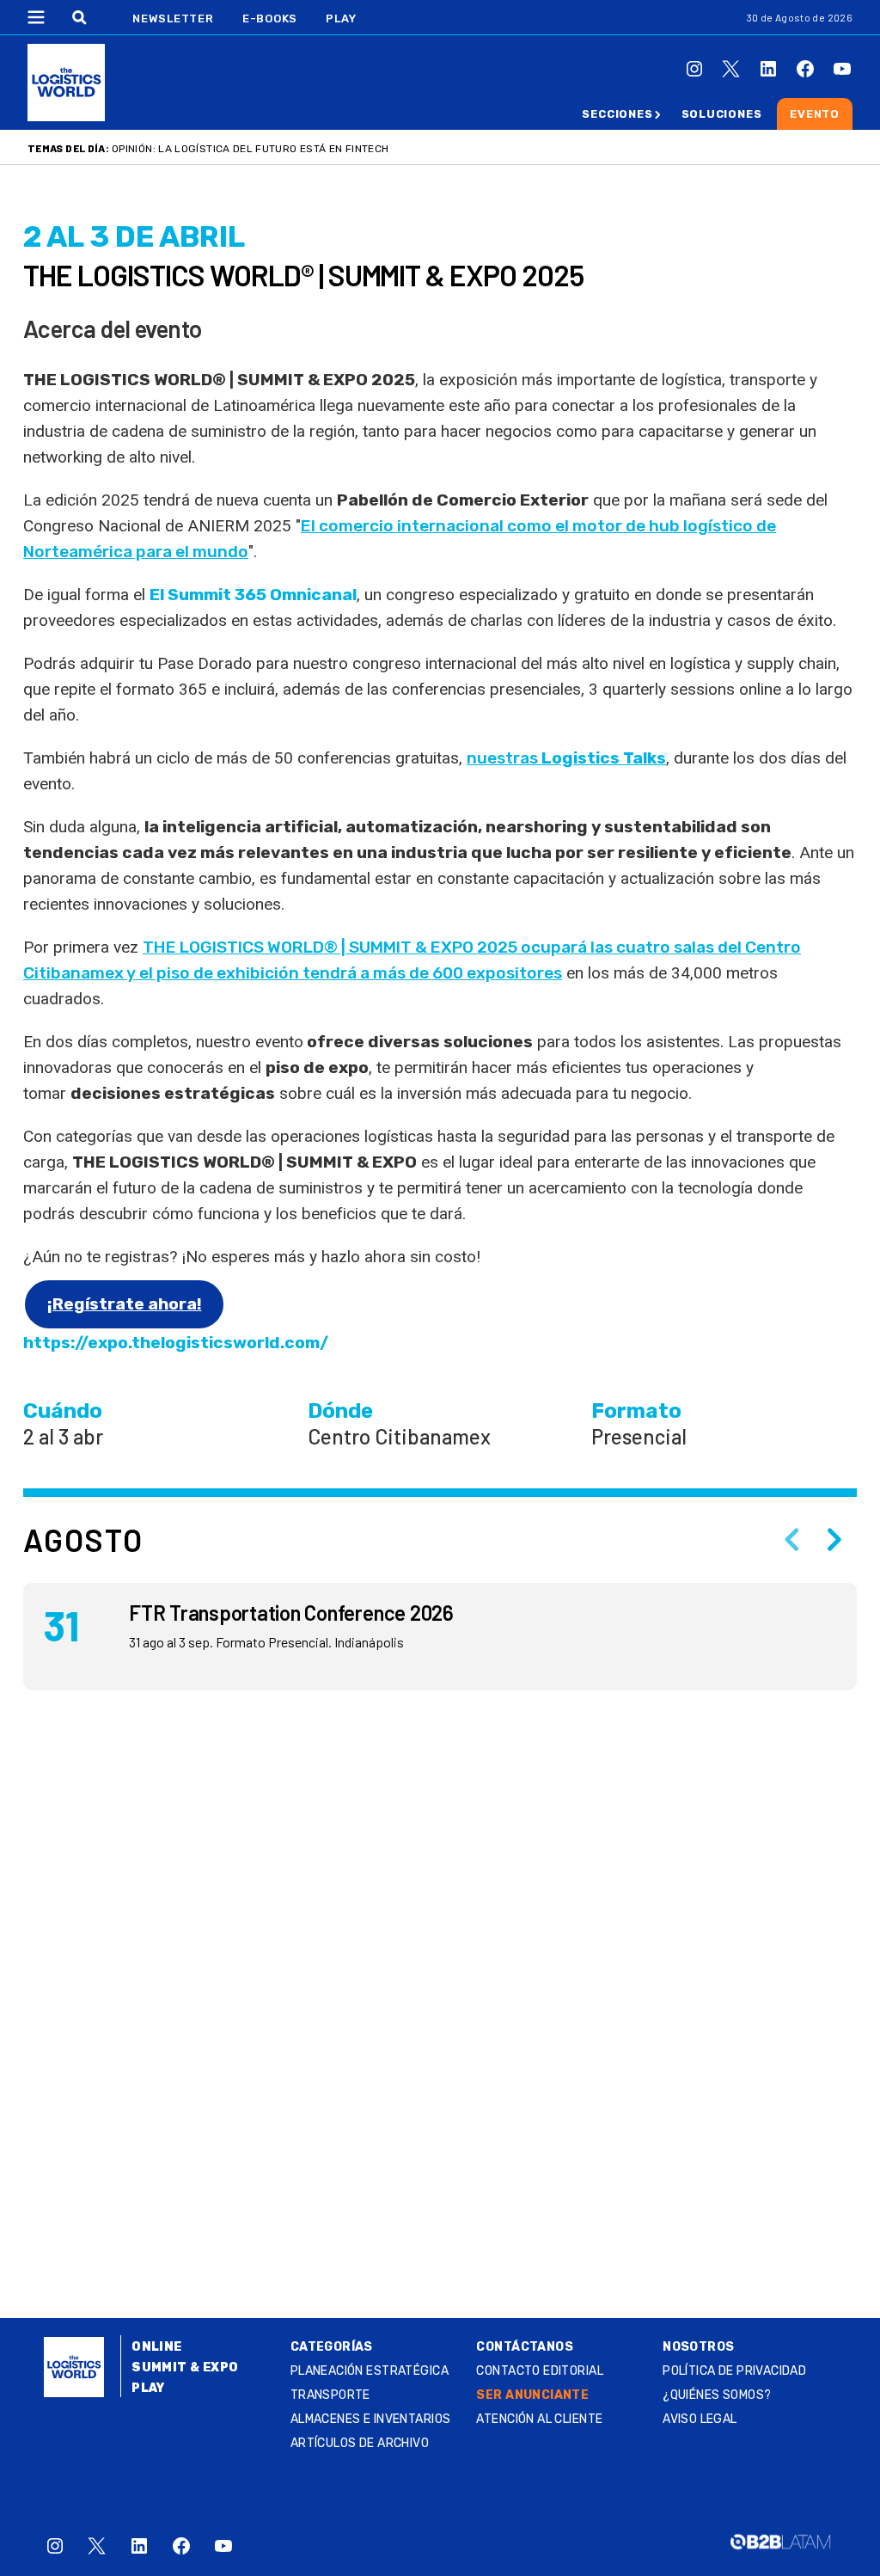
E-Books (270, 18)
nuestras (566, 758)
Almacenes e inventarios (371, 2419)
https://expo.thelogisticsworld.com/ (176, 1343)
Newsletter (173, 18)
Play (341, 18)
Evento (815, 114)
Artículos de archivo (360, 2443)
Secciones (617, 114)
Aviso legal (700, 2419)
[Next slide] (834, 1540)
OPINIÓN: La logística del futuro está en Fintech (250, 149)
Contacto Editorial (540, 2371)
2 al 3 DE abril (134, 237)
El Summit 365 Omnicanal (253, 595)
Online (157, 2347)
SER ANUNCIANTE (532, 2395)
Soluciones (722, 114)
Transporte (330, 2395)
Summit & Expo (185, 2367)
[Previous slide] (791, 1540)
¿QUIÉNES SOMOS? (717, 2395)
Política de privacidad (734, 2371)
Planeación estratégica (370, 2371)
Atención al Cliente (539, 2419)
